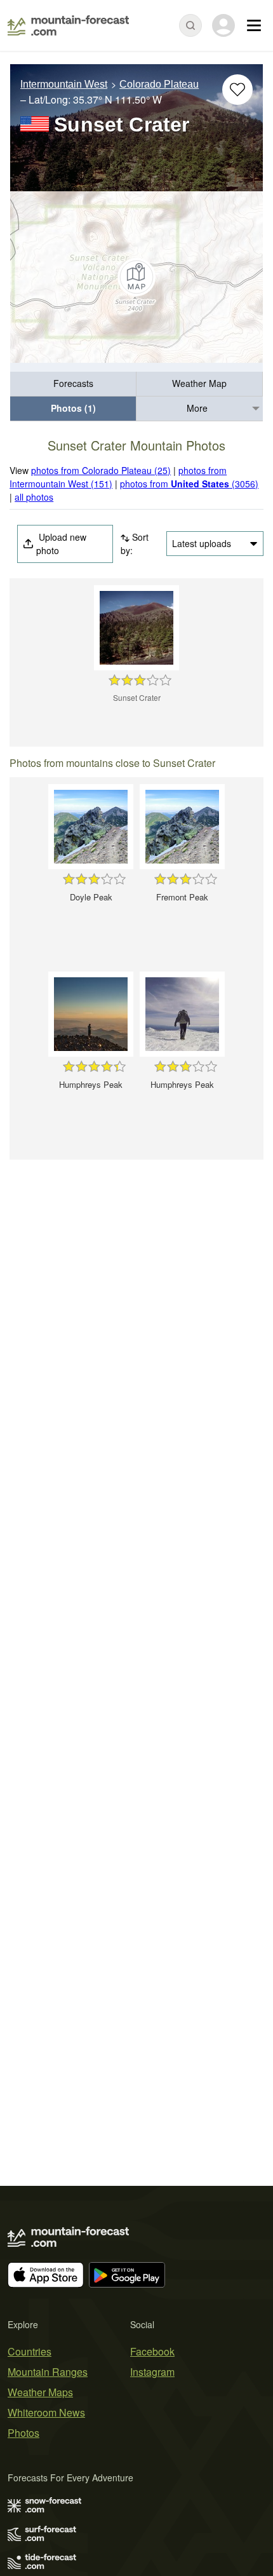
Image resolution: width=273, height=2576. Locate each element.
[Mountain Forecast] (68, 25)
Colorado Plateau (159, 84)
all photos (34, 497)
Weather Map (199, 383)
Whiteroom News (46, 2412)
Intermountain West (64, 84)
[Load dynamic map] (136, 277)
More (197, 408)
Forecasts (73, 383)
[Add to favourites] (237, 90)
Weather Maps (40, 2392)
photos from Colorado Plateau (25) (101, 470)
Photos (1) (73, 408)
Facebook (152, 2351)
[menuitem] (73, 384)
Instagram (152, 2372)
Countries (30, 2351)
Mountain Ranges (48, 2372)
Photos (23, 2433)
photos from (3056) (189, 484)
